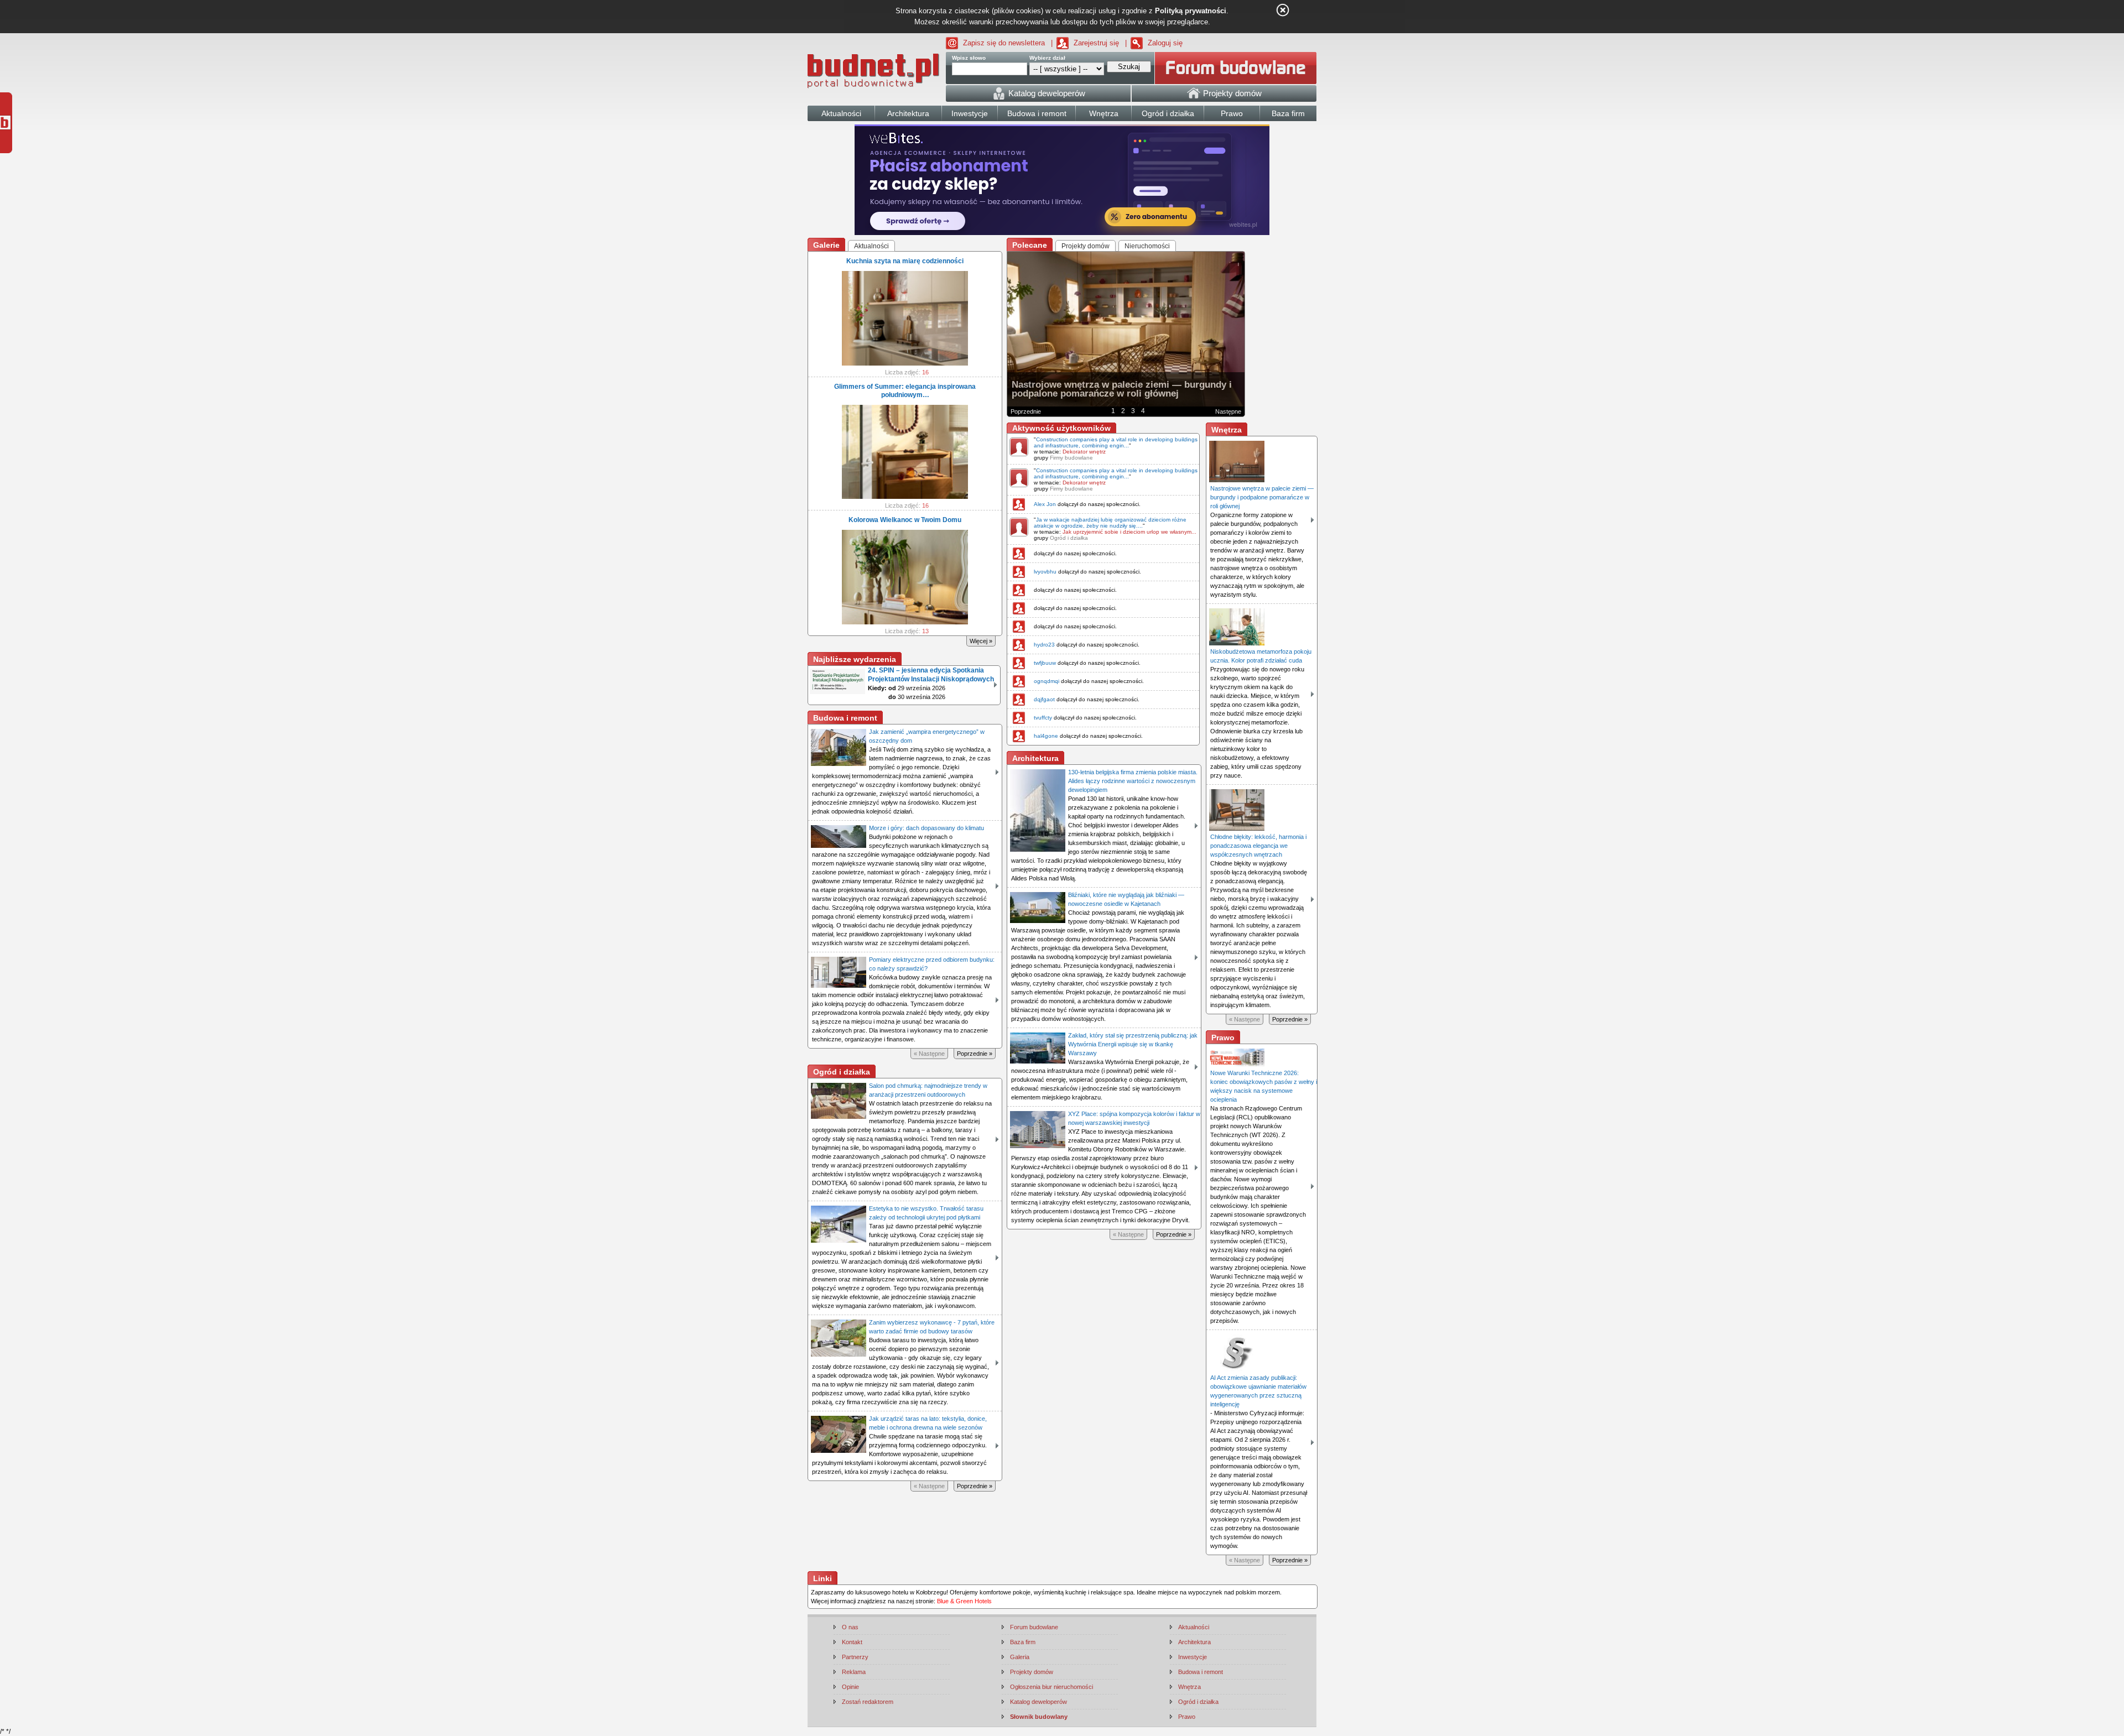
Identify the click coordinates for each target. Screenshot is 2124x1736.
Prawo (1187, 1717)
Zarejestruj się (1096, 43)
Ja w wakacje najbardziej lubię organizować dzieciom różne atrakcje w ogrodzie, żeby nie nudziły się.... (1110, 523)
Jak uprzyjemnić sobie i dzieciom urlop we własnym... (1129, 532)
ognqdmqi (1047, 681)
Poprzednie (1026, 411)
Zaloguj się (1165, 43)
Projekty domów (1032, 1672)
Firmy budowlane (1071, 458)
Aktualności (1194, 1627)
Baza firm (1023, 1642)
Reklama (854, 1672)
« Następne (929, 1054)
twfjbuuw (1045, 663)
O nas (850, 1627)
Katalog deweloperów (1038, 1702)
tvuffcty (1043, 718)
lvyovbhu (1045, 572)
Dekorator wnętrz (1084, 452)
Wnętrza (1189, 1687)
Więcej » (981, 641)
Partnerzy (855, 1657)
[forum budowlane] (1236, 68)
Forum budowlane (1034, 1627)
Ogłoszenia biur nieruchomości (1051, 1687)
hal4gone (1046, 736)
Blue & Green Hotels (964, 1601)
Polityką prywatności (1191, 11)
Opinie (850, 1687)
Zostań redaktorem (868, 1702)
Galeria (1020, 1657)
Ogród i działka (1069, 538)
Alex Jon (1045, 504)
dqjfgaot (1044, 699)
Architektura (1194, 1642)
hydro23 (1044, 645)
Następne (1228, 411)
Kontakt (852, 1642)
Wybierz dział (1047, 58)
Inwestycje (1193, 1657)
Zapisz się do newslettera (1004, 43)
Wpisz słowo (969, 58)
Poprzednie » (975, 1054)
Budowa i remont (1201, 1672)
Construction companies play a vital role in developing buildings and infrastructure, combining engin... (1116, 442)
